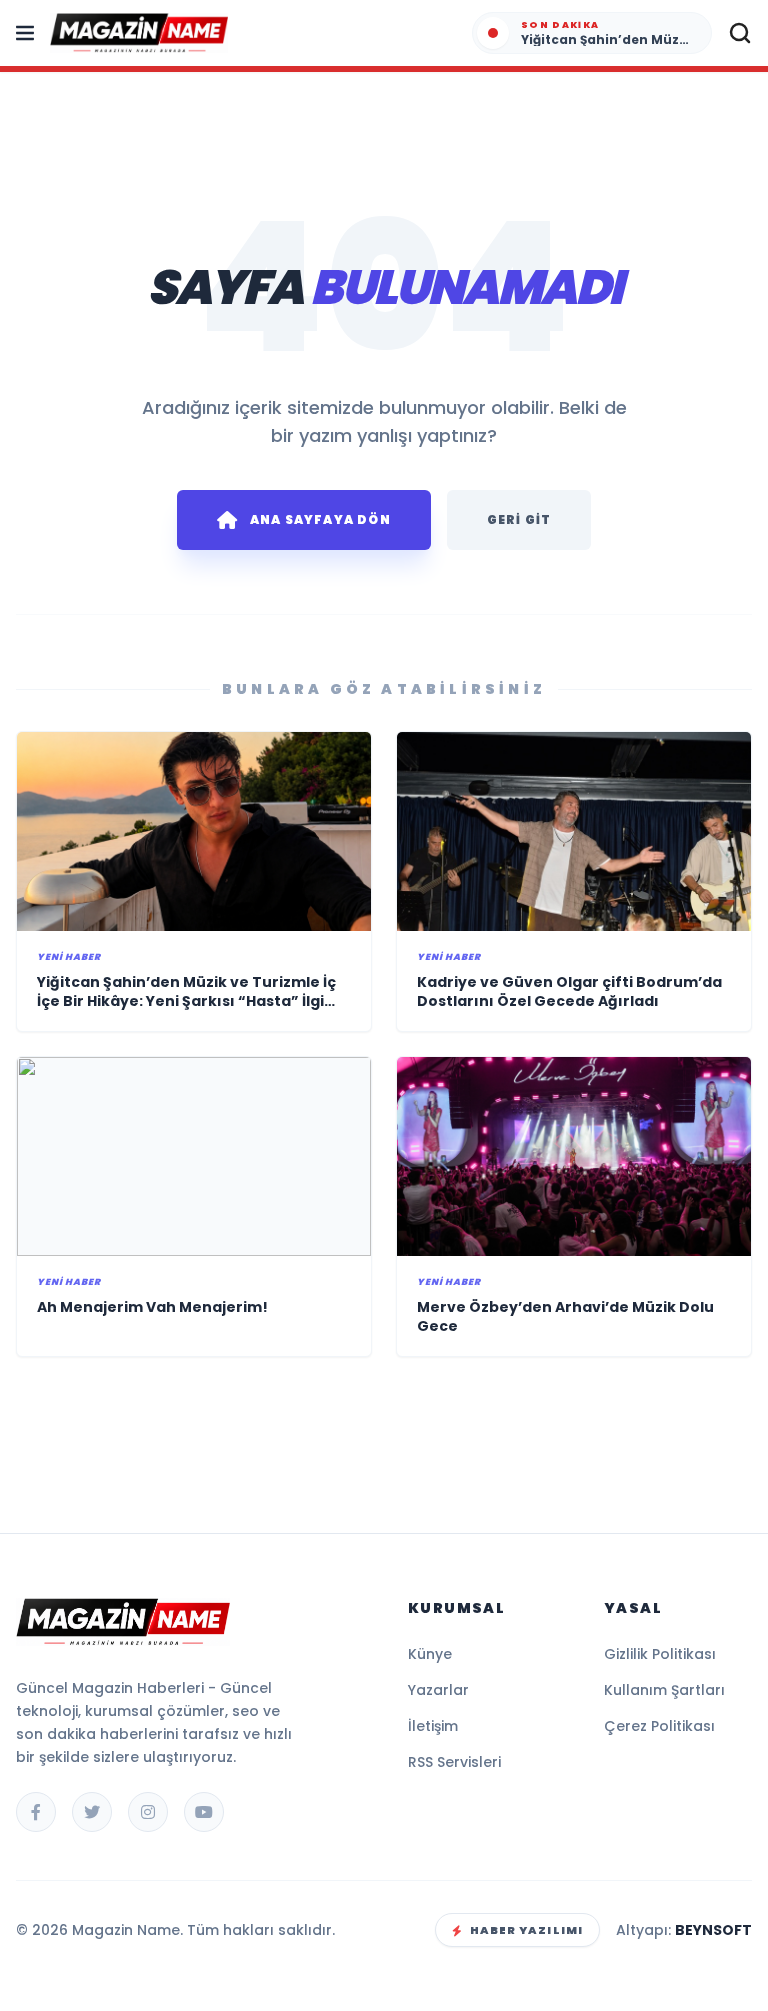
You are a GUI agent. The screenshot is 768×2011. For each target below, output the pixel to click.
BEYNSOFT (713, 1930)
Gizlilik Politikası (660, 1654)
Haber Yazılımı (526, 1930)
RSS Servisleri (454, 1762)
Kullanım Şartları (664, 1690)
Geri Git (519, 519)
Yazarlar (438, 1690)
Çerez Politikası (659, 1726)
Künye (430, 1654)
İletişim (433, 1726)
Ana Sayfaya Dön (320, 519)
